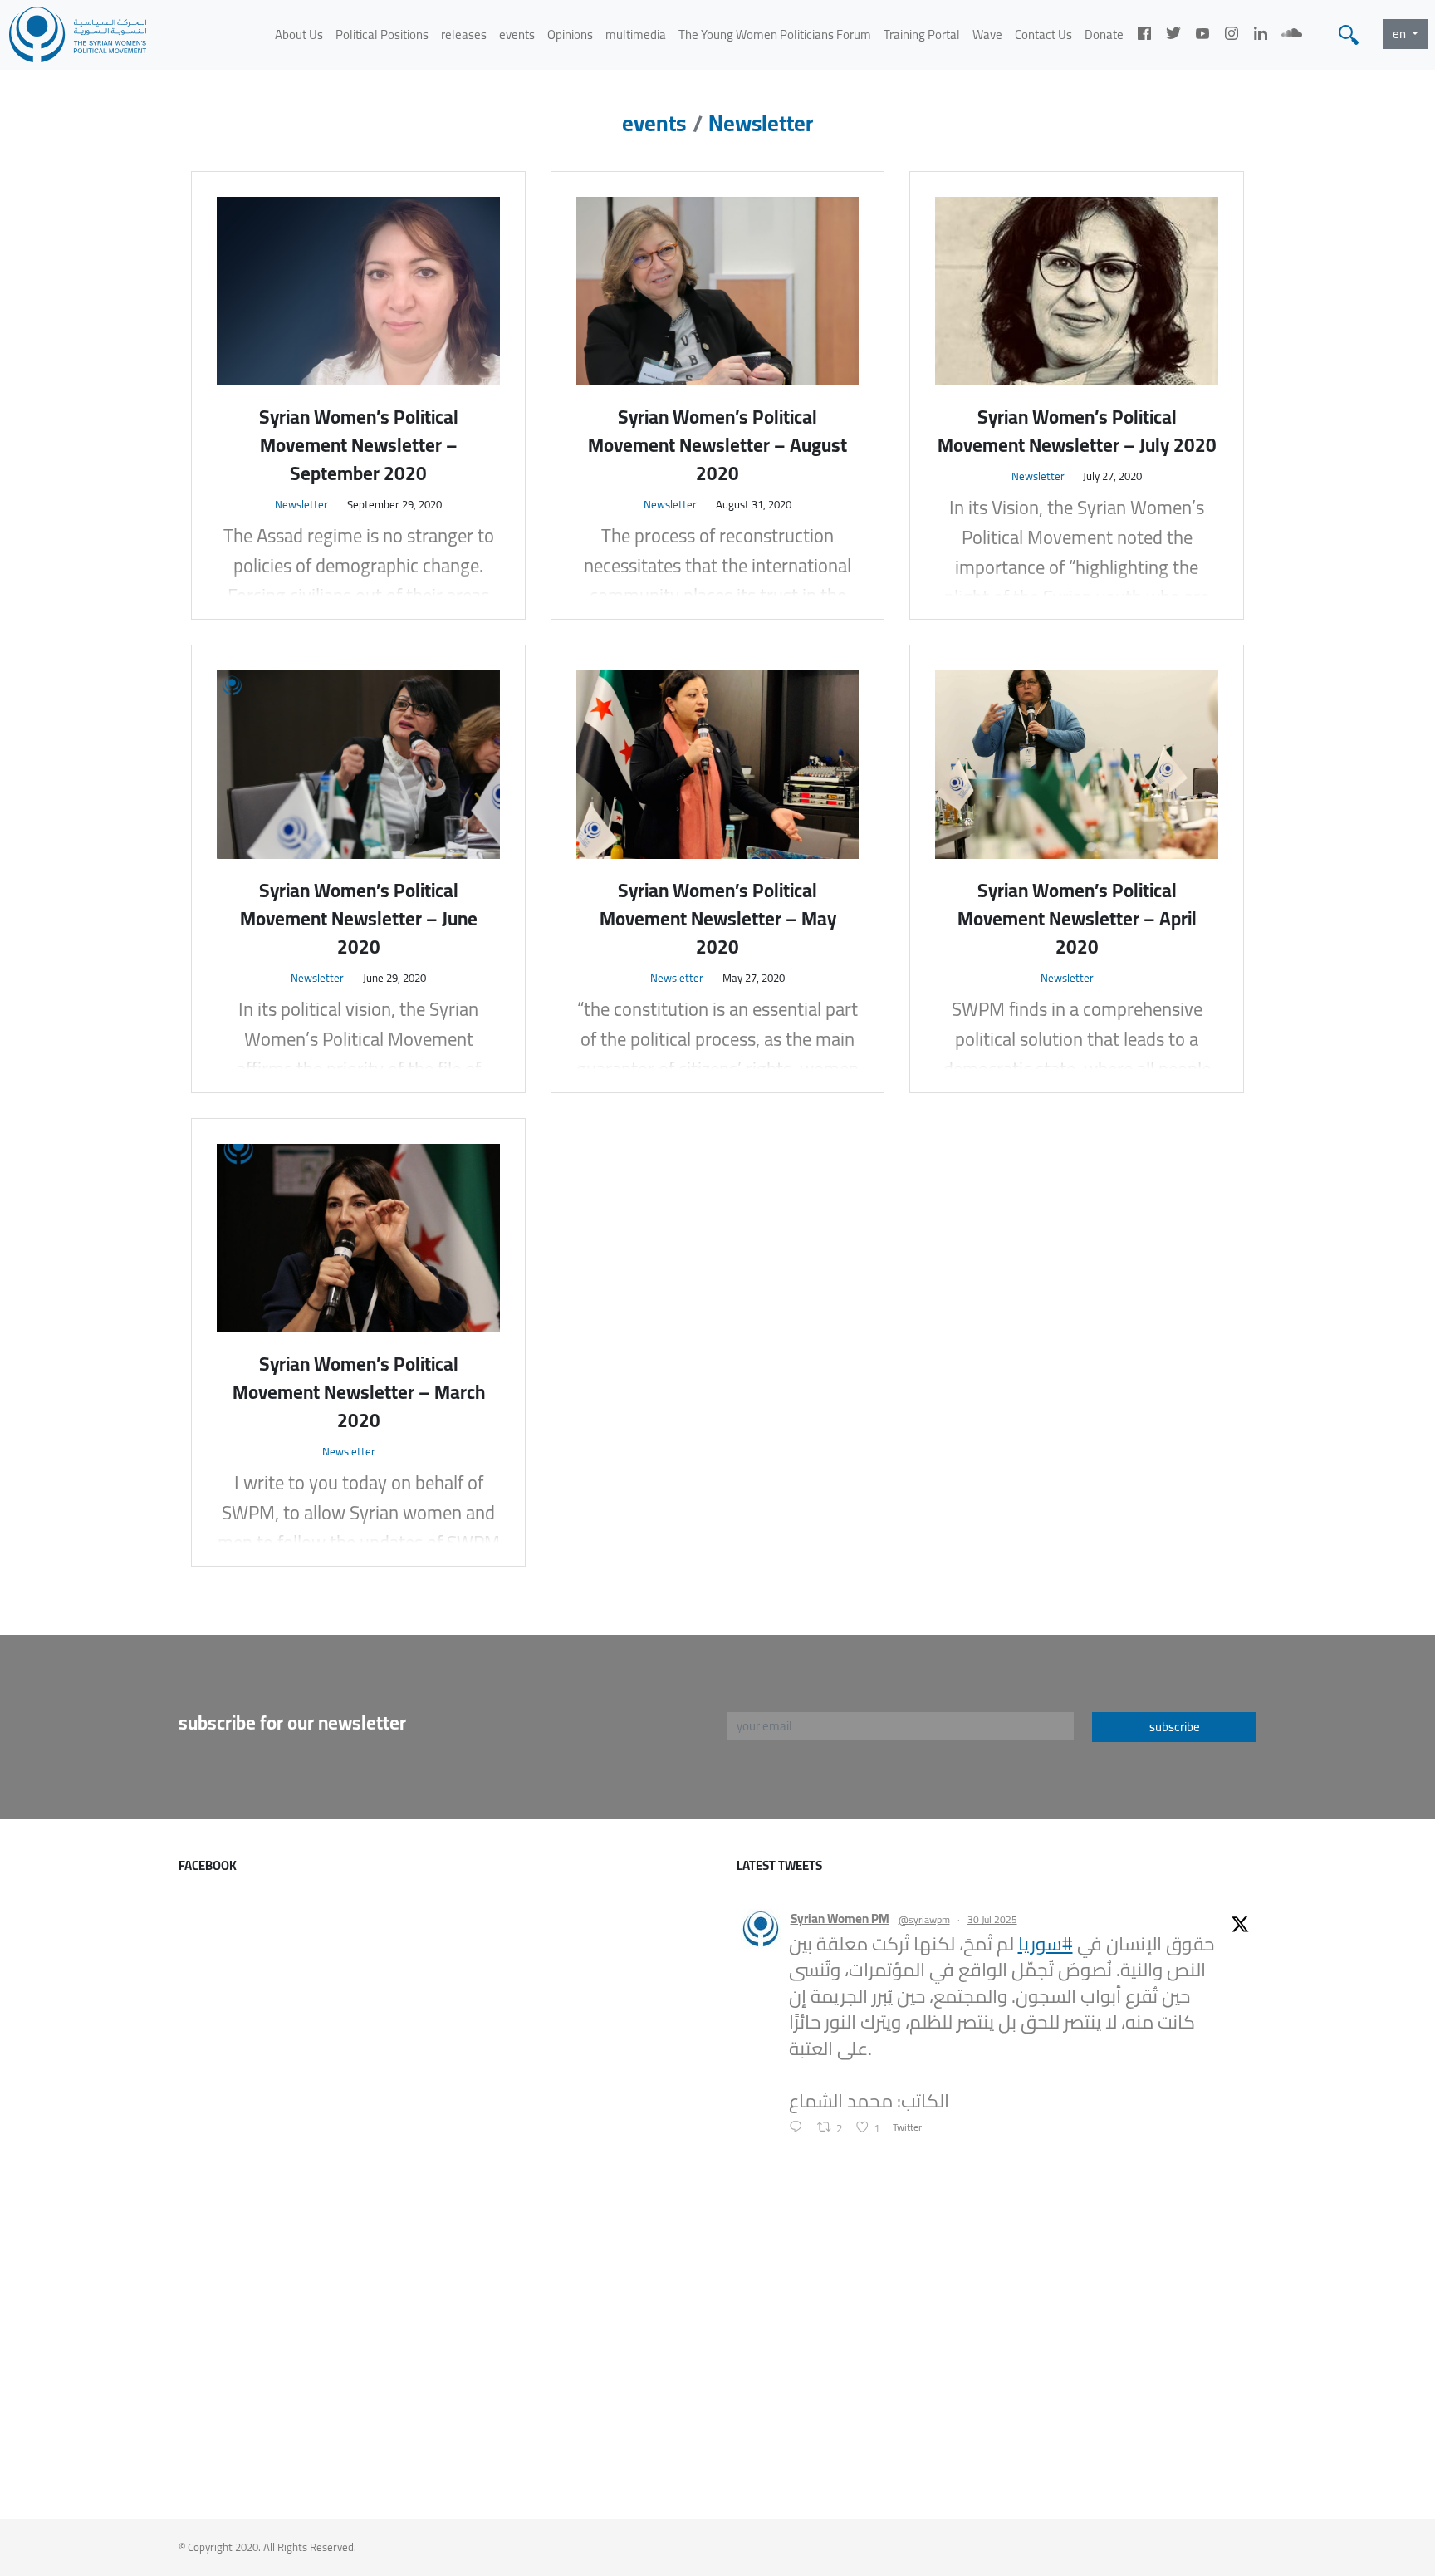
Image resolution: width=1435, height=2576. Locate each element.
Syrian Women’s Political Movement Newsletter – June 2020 (359, 919)
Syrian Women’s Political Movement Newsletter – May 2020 (718, 919)
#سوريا (1046, 1944)
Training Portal (922, 34)
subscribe (1175, 1727)
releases (464, 34)
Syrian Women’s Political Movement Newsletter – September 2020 (359, 445)
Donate (1104, 34)
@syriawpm (924, 1920)
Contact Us (1043, 34)
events (517, 34)
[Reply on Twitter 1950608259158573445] (799, 2128)
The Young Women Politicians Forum (775, 34)
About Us (299, 34)
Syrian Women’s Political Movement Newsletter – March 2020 (359, 1392)
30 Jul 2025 (992, 1919)
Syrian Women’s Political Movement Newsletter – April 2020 (1077, 919)
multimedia (636, 34)
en (1401, 34)
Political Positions (382, 34)
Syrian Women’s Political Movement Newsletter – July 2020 (1077, 431)
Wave (987, 34)
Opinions (570, 34)
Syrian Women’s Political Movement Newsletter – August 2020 (717, 445)
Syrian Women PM (840, 1919)
